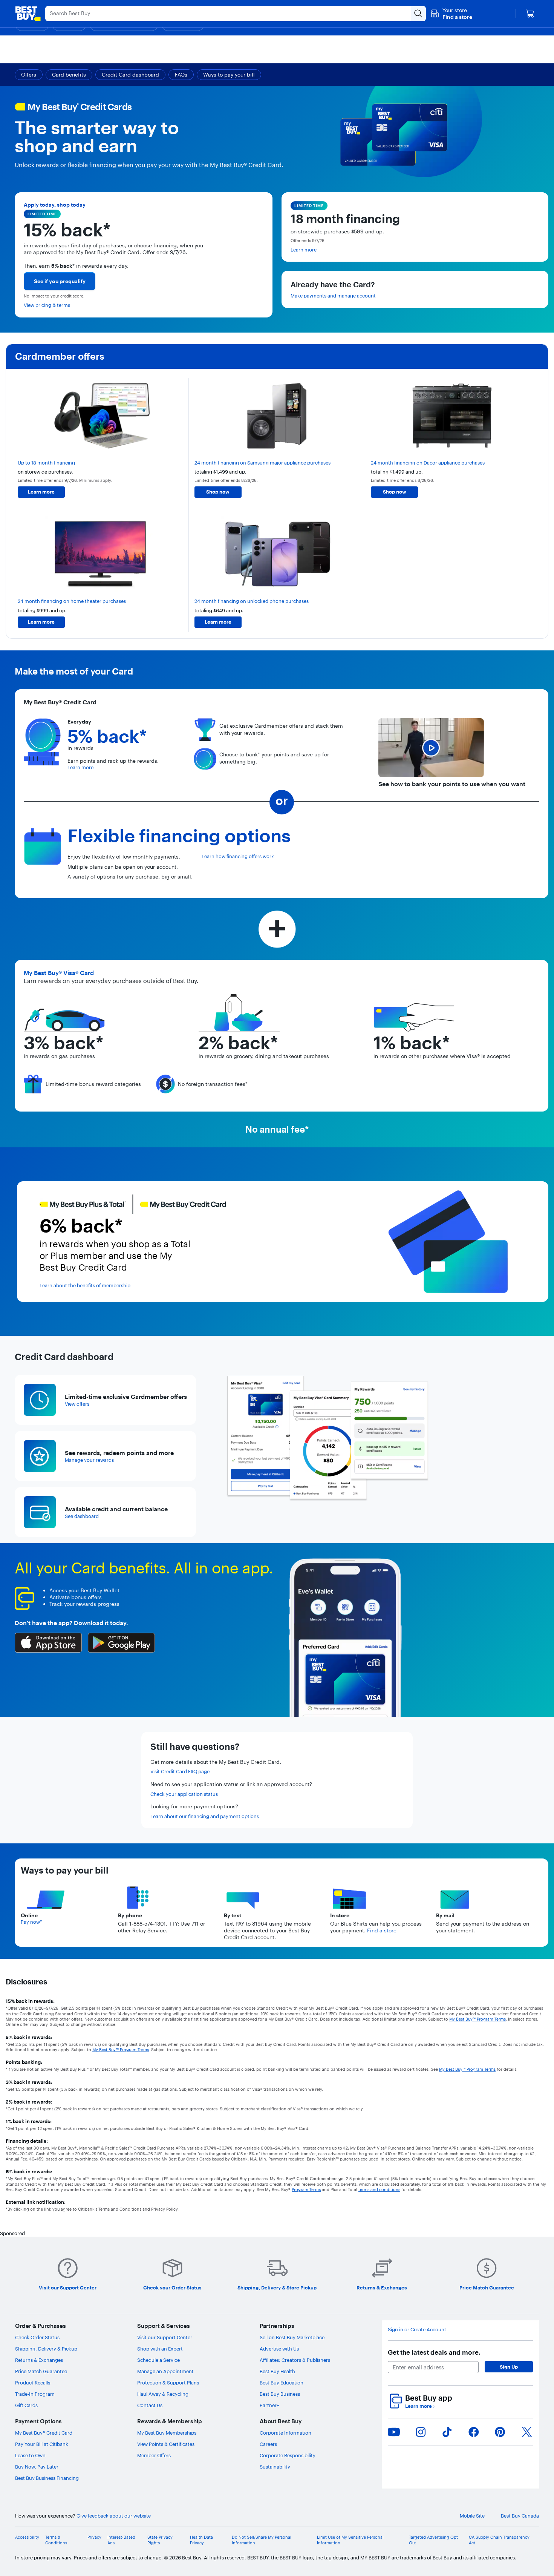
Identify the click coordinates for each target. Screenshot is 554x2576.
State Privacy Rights (160, 2540)
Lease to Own (30, 2455)
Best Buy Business (280, 2394)
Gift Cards (26, 2405)
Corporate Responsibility (288, 2455)
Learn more (304, 250)
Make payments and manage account (333, 296)
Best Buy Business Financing (47, 2478)
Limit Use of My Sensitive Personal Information (350, 2540)
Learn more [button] (41, 492)
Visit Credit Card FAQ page (180, 1771)
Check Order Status (37, 2337)
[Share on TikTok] (447, 2432)
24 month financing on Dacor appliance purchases (428, 463)
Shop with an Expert (160, 2349)
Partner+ (269, 2405)
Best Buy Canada (520, 2516)
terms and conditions (379, 2190)
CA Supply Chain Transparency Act (499, 2540)
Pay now (31, 1922)
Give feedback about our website (114, 2516)
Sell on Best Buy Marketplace (292, 2337)
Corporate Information (285, 2433)
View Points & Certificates (166, 2444)
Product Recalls (33, 2383)
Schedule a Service (158, 2360)
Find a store (382, 1930)
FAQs (181, 75)
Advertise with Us (279, 2349)
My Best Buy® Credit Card (44, 2433)
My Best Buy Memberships (167, 2433)
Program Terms (306, 2190)
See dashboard (82, 1516)
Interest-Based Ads (121, 2540)
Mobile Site (472, 2516)
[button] (451, 14)
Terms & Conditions (56, 2540)
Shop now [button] (218, 492)
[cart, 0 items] (530, 14)
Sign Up (509, 2367)
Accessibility (27, 2537)
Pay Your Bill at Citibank (42, 2444)
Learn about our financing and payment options (205, 1816)
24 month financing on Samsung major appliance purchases (262, 463)
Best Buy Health (277, 2371)
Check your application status (184, 1794)
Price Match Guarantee (41, 2371)
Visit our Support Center (165, 2337)
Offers (29, 75)
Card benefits (69, 75)
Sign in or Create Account (417, 2329)
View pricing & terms (47, 305)
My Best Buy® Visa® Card (59, 973)
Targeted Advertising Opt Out (433, 2540)
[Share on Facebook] (474, 2432)
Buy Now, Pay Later (37, 2467)
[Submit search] (418, 14)
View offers (77, 1404)
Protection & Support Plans (168, 2383)
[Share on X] (527, 2432)
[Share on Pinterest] (500, 2432)
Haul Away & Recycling (163, 2394)
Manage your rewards (89, 1460)
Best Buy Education (282, 2383)
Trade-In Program (35, 2394)
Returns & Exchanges (39, 2360)
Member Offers (154, 2455)
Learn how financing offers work (238, 856)
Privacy (94, 2537)
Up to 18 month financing (46, 463)
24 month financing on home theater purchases (72, 601)
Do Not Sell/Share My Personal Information (262, 2540)
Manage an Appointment (165, 2371)
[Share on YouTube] (394, 2432)
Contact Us (150, 2405)
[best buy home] (28, 14)
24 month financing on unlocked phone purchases (252, 601)
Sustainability (275, 2467)
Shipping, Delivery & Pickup (46, 2349)
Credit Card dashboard (130, 75)
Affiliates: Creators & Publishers (295, 2360)
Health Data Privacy (201, 2540)
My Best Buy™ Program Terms (477, 2019)
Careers (268, 2444)
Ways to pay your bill (229, 75)
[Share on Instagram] (421, 2432)
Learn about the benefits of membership (85, 1285)
